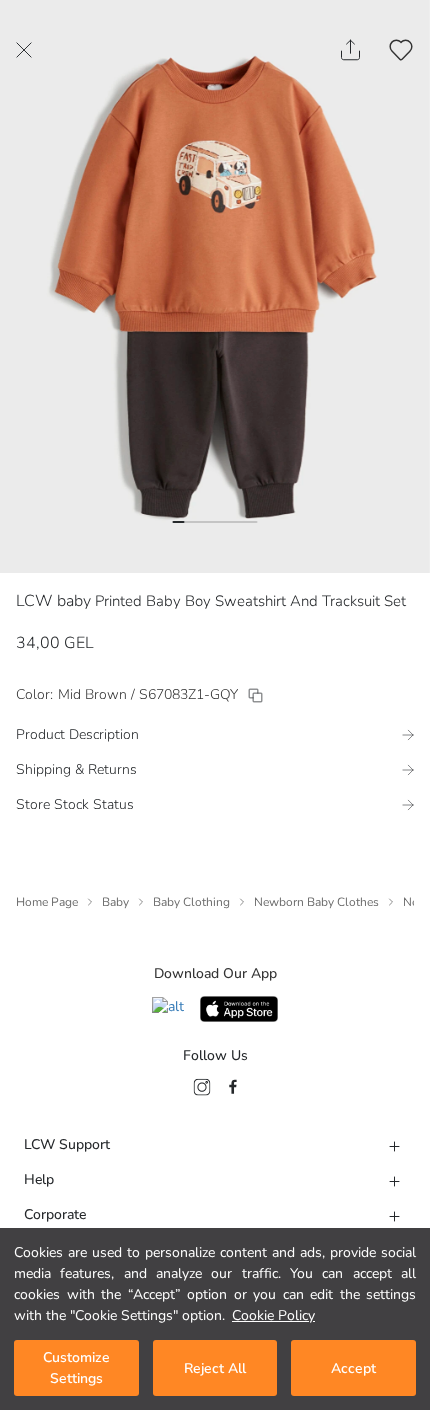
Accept (353, 1368)
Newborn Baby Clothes (316, 902)
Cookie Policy (273, 1315)
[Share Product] (350, 50)
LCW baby (53, 601)
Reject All (215, 1368)
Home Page (47, 902)
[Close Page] (24, 50)
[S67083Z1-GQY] (255, 695)
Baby (115, 902)
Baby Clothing (191, 902)
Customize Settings (76, 1368)
